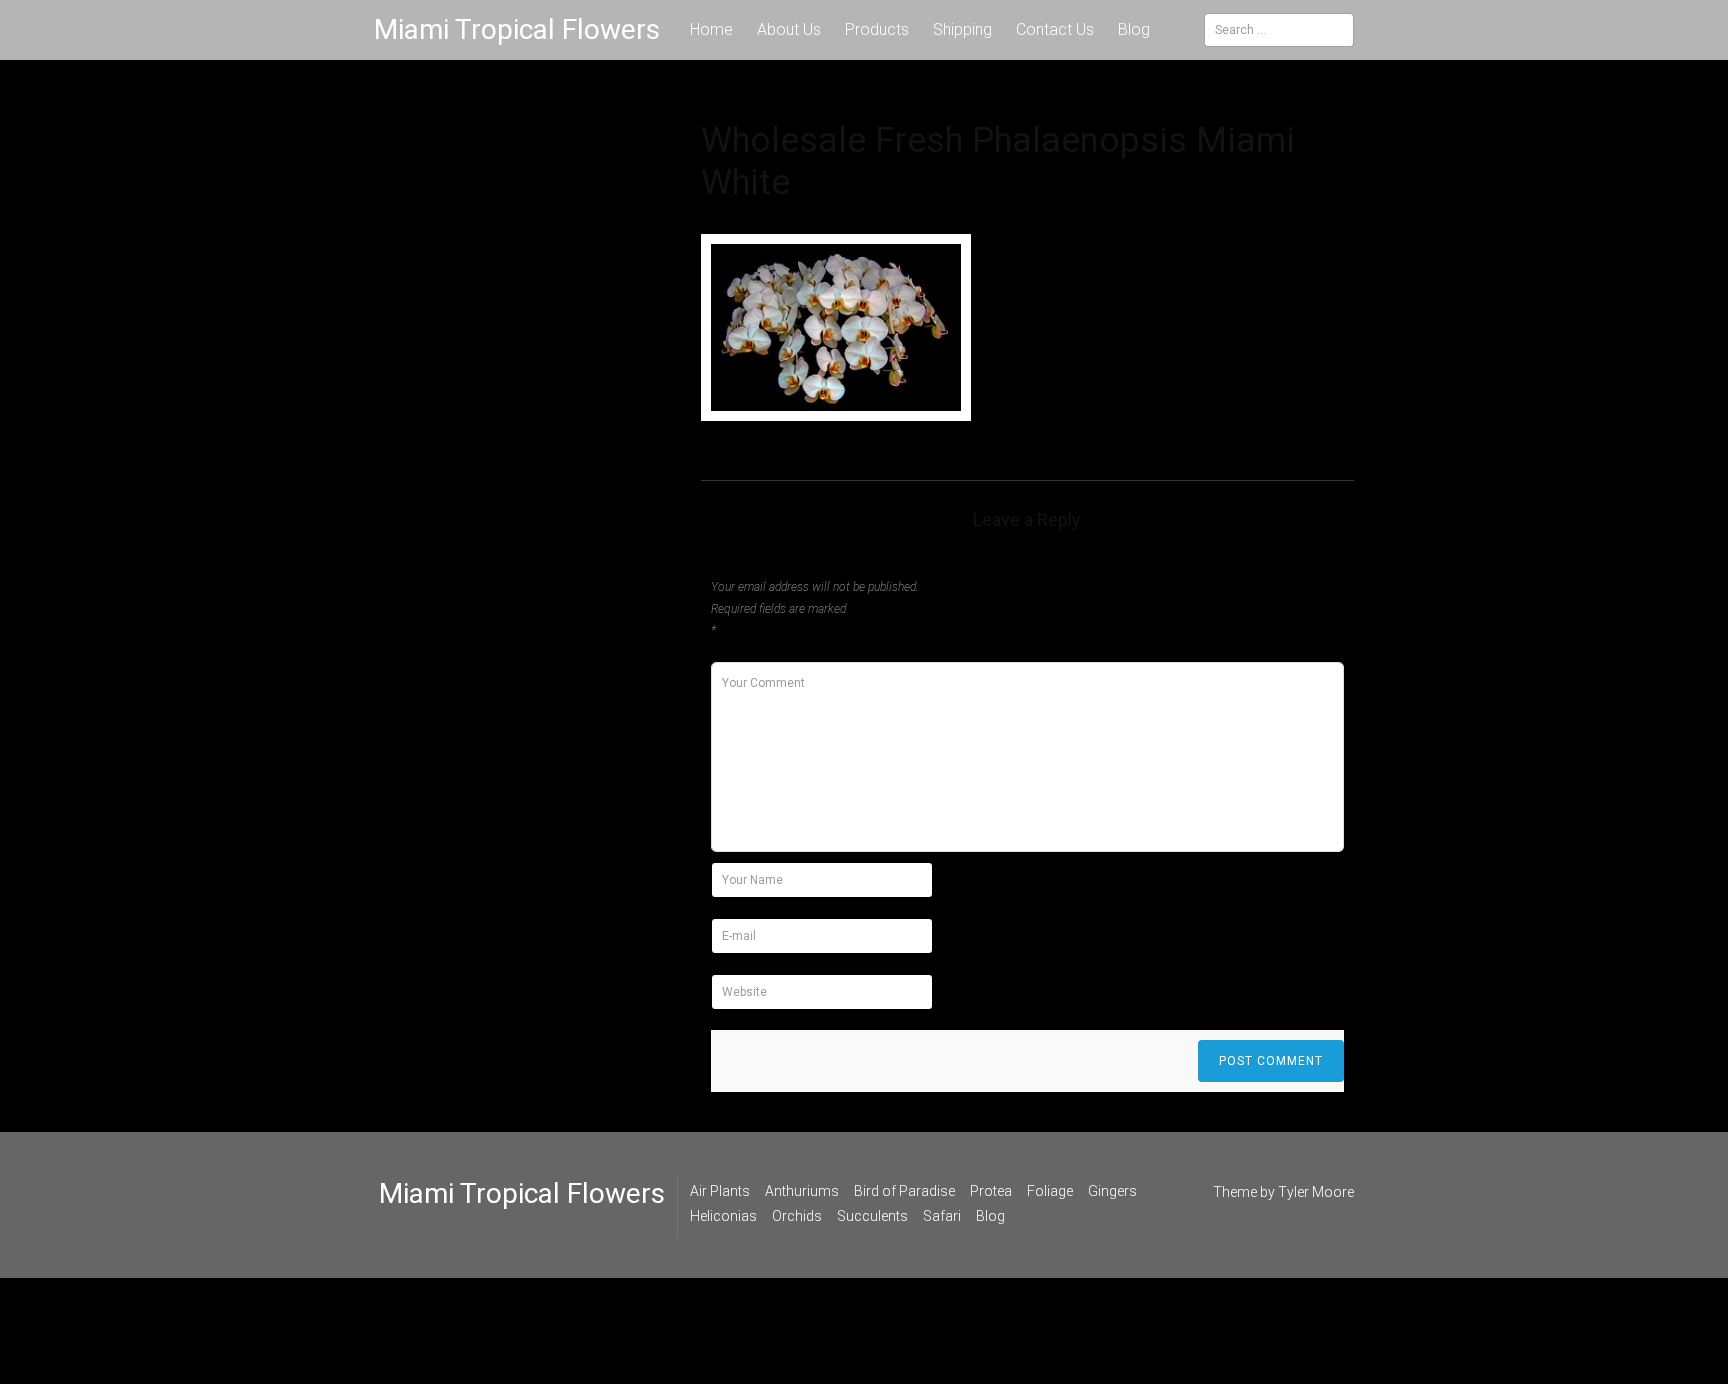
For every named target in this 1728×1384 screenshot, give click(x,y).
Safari (942, 1216)
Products (877, 29)
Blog (1134, 29)
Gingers (1112, 1191)
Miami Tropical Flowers (517, 29)
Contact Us (1055, 29)
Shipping (962, 29)
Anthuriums (802, 1191)
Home (711, 29)
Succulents (872, 1216)
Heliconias (723, 1216)
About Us (789, 29)
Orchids (797, 1216)
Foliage (1050, 1191)
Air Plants (720, 1191)
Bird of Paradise (904, 1191)
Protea (991, 1191)
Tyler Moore (1316, 1192)
